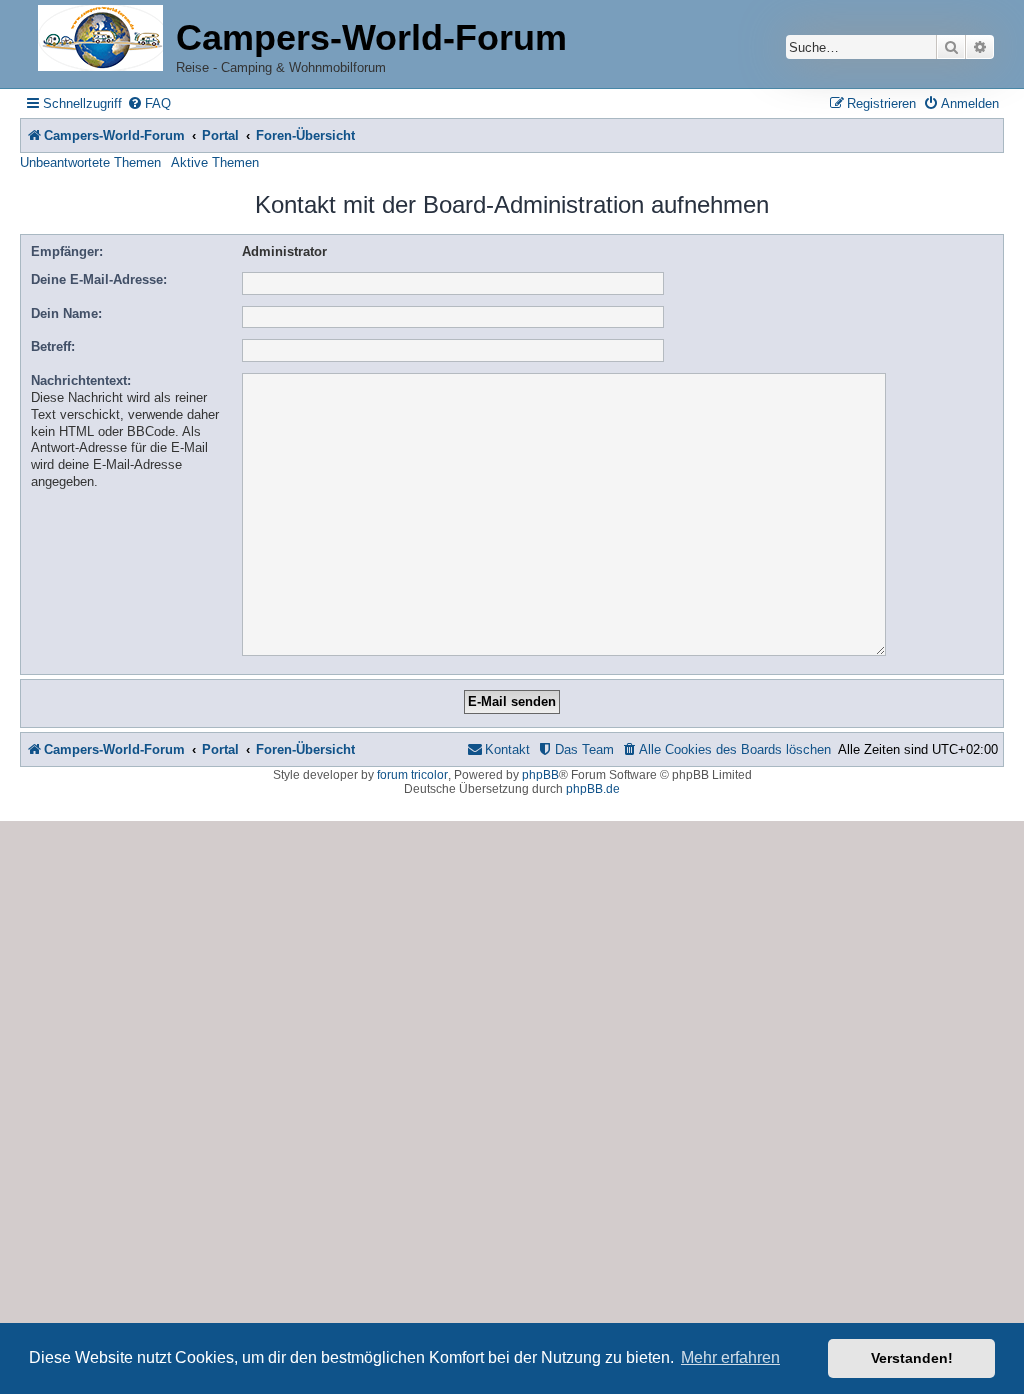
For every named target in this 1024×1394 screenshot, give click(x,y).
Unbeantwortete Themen (90, 162)
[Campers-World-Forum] (100, 39)
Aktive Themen (215, 162)
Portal (220, 135)
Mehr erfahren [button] (730, 1357)
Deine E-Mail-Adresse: (99, 279)
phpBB (540, 775)
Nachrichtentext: (81, 380)
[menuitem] (149, 103)
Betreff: (53, 346)
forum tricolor (412, 775)
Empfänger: (67, 251)
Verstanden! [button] (912, 1358)
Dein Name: (66, 313)
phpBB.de (593, 789)
